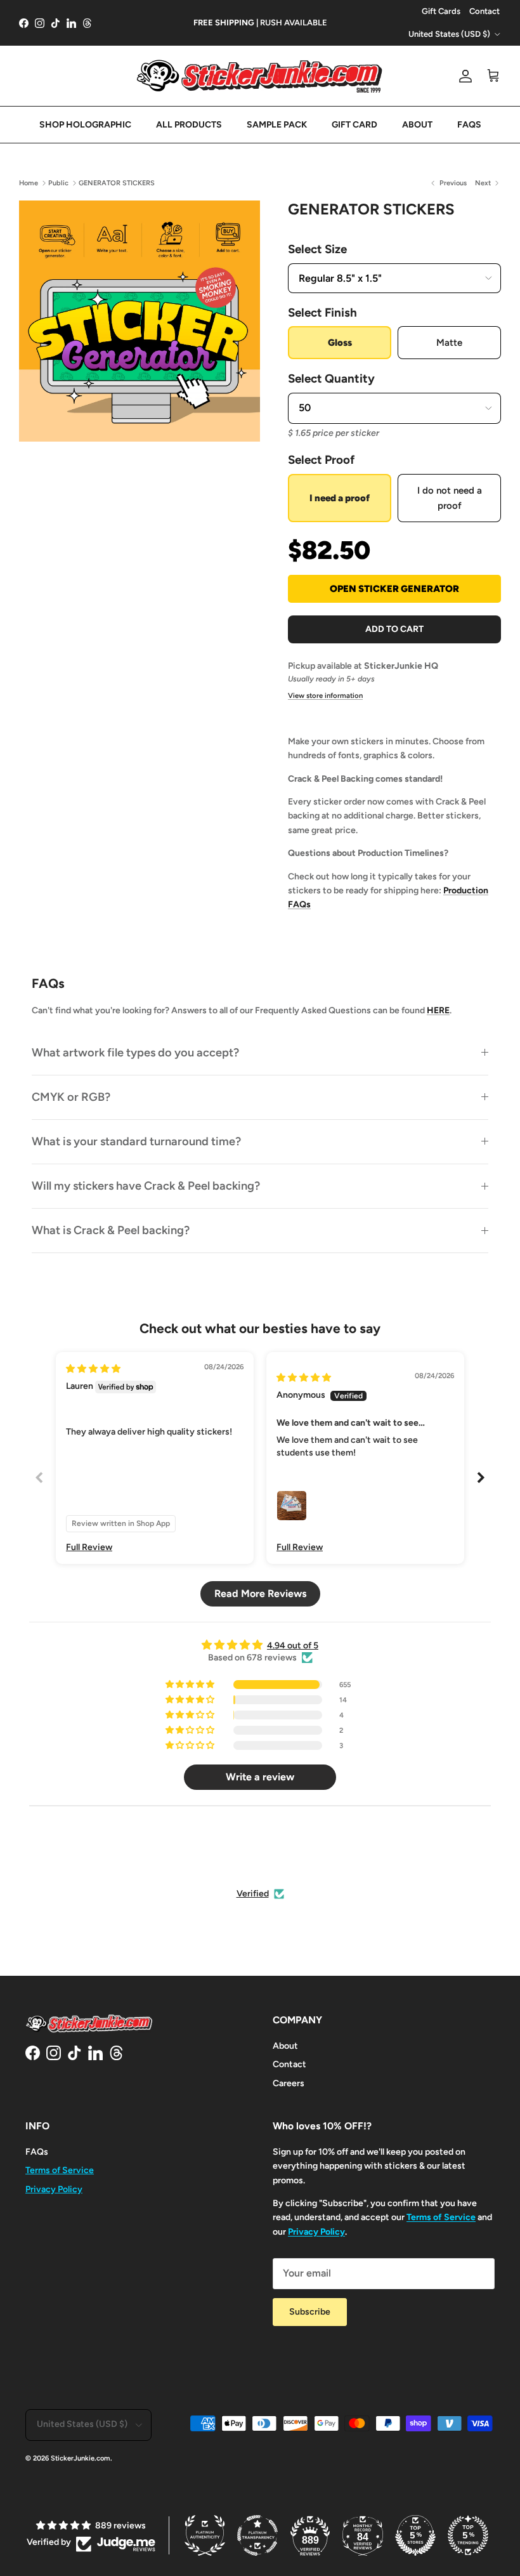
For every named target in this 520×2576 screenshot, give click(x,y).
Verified (253, 1894)
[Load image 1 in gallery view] (140, 321)
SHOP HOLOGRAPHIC (85, 125)
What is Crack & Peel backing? (111, 1230)
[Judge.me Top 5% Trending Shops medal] (468, 2535)
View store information (325, 695)
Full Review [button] (89, 1547)
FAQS (469, 125)
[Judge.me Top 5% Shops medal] (415, 2535)
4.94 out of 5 (293, 1646)
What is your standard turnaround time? (136, 1141)
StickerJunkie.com (81, 2458)
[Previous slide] (39, 1477)
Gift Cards (441, 11)
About (285, 2046)
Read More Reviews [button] (260, 1594)
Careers (289, 2083)
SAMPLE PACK (277, 125)
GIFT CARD (354, 125)
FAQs (37, 2152)
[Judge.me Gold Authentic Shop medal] (224, 1852)
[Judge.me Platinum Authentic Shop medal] (205, 2535)
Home (29, 183)
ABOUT (417, 125)
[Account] (463, 76)
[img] (93, 1369)
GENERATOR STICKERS (117, 183)
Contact (484, 11)
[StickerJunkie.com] (260, 76)
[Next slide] (481, 1477)
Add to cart (394, 629)
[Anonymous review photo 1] (292, 1506)
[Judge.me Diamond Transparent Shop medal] (287, 1852)
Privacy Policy (54, 2189)
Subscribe (310, 2312)
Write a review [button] (260, 1777)
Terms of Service (60, 2170)
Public (58, 183)
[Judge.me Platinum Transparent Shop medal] (257, 2535)
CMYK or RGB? (71, 1097)
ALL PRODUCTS (189, 125)
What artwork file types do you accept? (135, 1053)
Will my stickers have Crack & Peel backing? (146, 1186)
